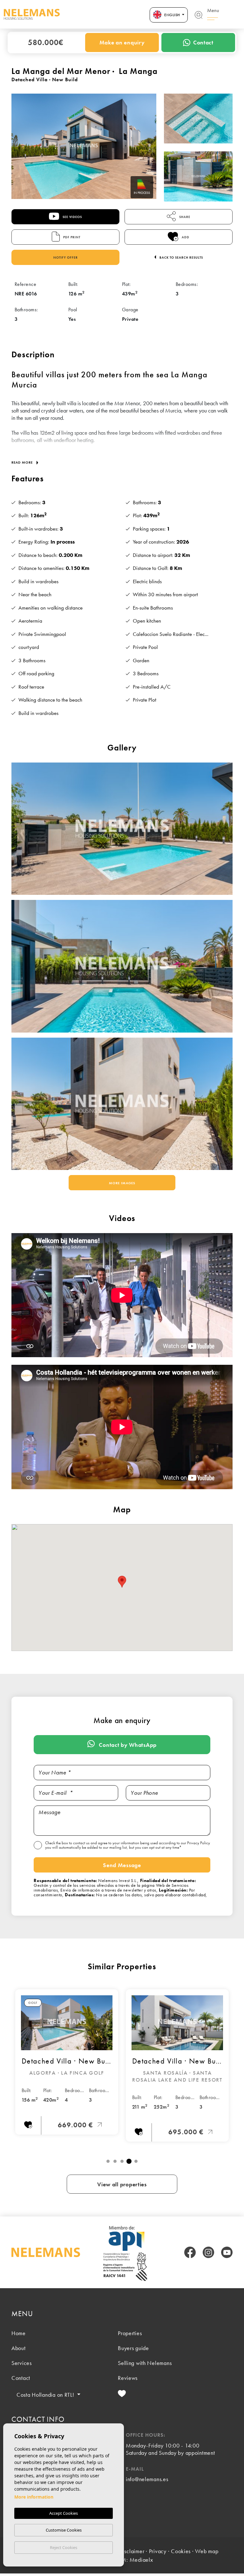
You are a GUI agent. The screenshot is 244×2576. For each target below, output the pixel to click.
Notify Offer (66, 258)
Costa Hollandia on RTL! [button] (46, 2395)
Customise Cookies (64, 2530)
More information (34, 2497)
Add (185, 237)
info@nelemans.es (147, 2479)
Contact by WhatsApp (127, 1745)
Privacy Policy (199, 1843)
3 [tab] (122, 2161)
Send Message (122, 1865)
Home (19, 2333)
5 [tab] (136, 2161)
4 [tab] (129, 2161)
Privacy (158, 2551)
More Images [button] (122, 1183)
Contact (203, 42)
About (19, 2348)
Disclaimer (132, 2551)
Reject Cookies (64, 2547)
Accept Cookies (64, 2513)
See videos (72, 217)
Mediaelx (141, 2560)
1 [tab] (108, 2161)
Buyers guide (133, 2348)
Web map (207, 2551)
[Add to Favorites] (28, 2126)
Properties (130, 2333)
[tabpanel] (67, 2062)
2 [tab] (115, 2161)
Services (22, 2363)
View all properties (122, 2184)
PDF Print (71, 237)
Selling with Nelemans (145, 2363)
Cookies (181, 2551)
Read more (23, 462)
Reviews (128, 2378)
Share (184, 217)
